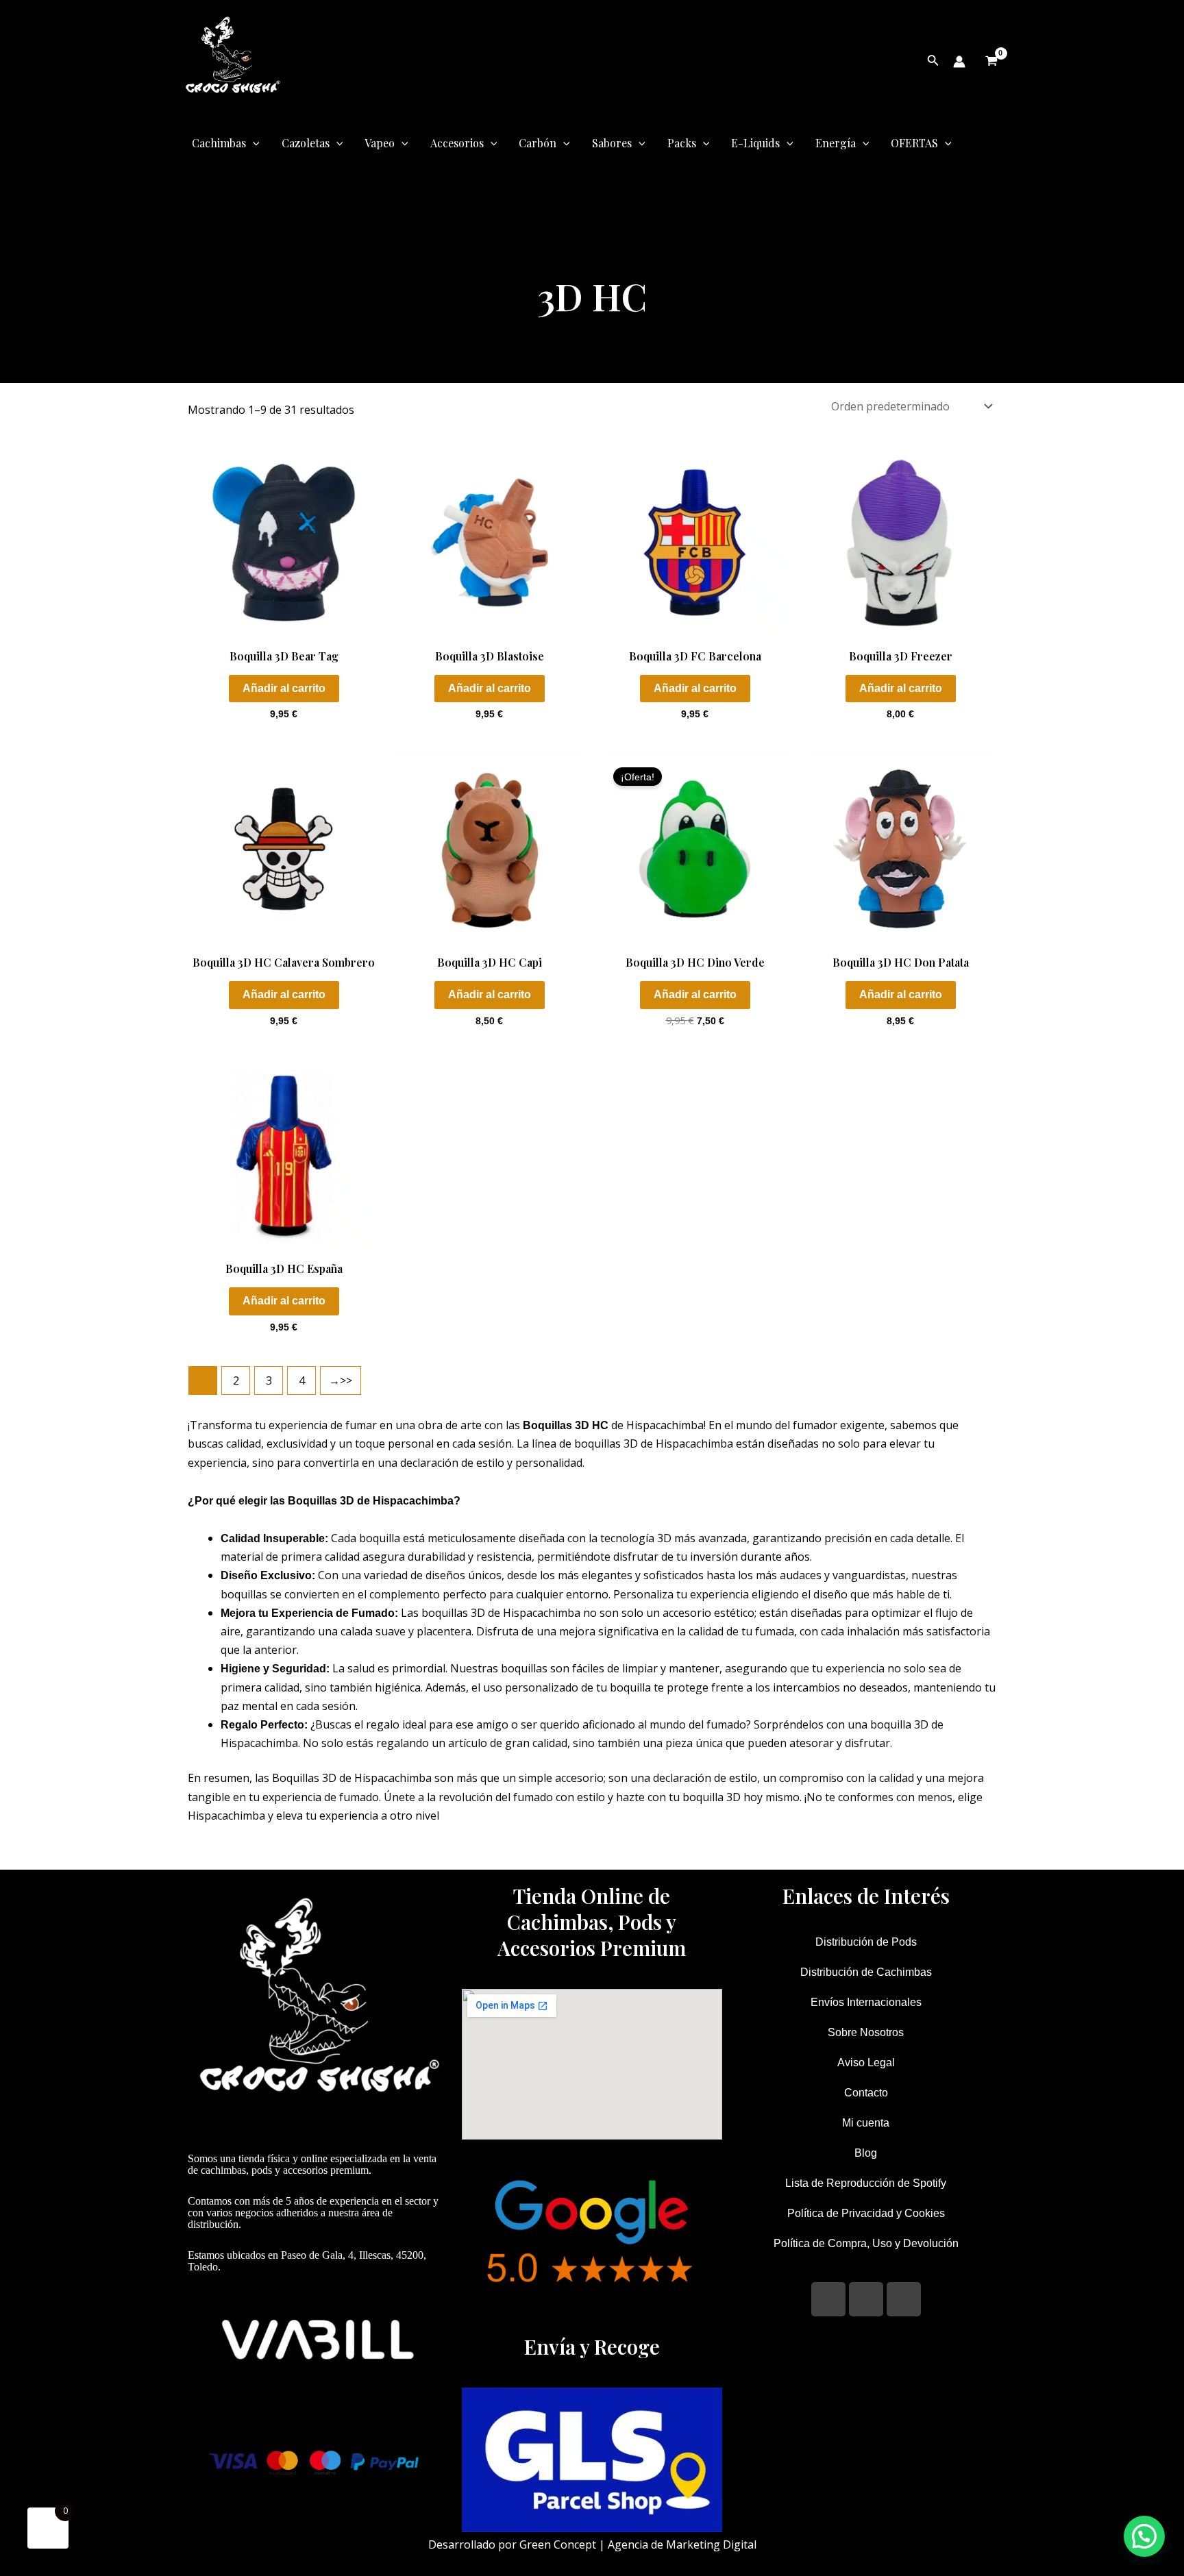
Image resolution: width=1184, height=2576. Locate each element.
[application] (253, 143)
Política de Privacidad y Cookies (866, 2213)
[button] (1144, 2536)
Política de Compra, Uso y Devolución (866, 2243)
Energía (836, 143)
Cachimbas (219, 143)
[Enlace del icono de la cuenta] (959, 62)
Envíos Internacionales (866, 2002)
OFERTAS (914, 143)
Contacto (866, 2093)
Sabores (612, 143)
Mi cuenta (866, 2123)
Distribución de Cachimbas (866, 1972)
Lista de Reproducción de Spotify (866, 2183)
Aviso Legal (866, 2063)
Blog (866, 2153)
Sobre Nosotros (866, 2032)
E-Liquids (755, 143)
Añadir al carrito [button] (284, 688)
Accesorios (457, 143)
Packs (682, 143)
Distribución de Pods (866, 1942)
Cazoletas (306, 143)
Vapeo (380, 143)
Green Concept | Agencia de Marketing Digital (638, 2544)
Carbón (538, 143)
